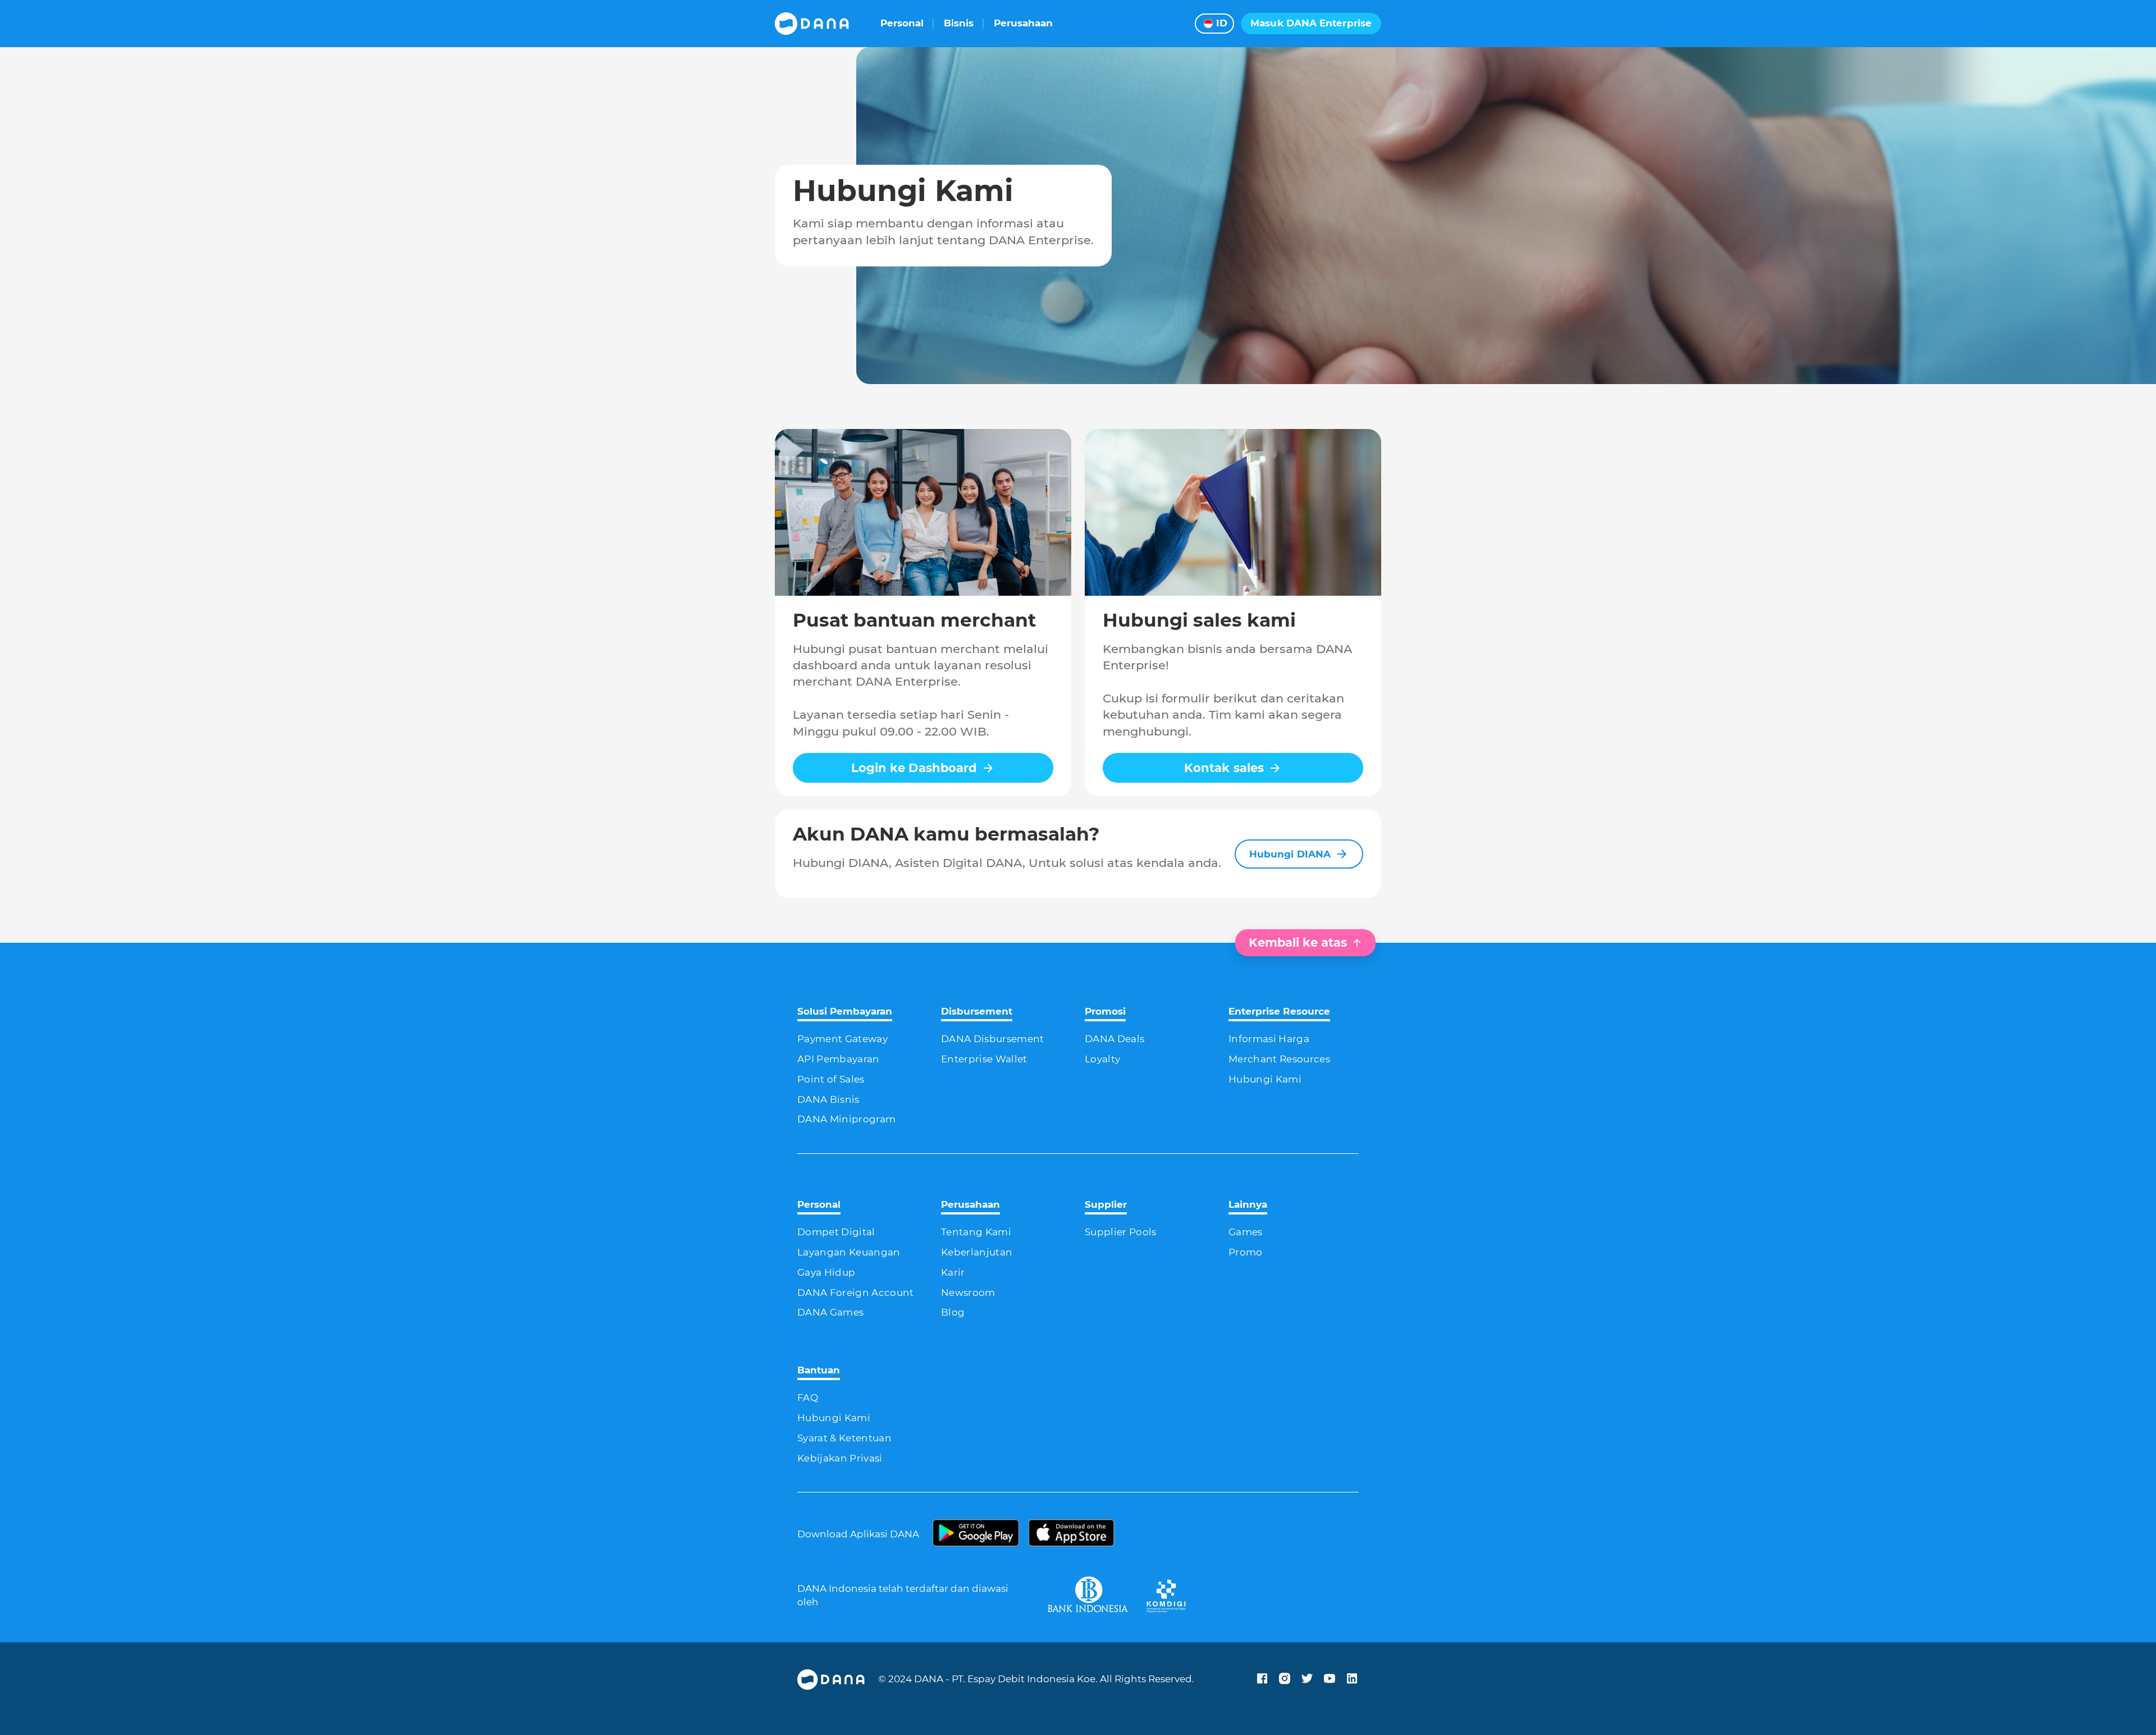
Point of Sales (831, 1079)
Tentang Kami (976, 1232)
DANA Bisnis (828, 1099)
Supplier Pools (1121, 1232)
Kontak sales (1224, 768)
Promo (1246, 1252)
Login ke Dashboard (914, 768)
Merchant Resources (1279, 1059)
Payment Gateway (842, 1039)
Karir (953, 1272)
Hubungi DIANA (1290, 854)
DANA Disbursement (993, 1039)
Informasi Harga (1269, 1039)
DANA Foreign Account (856, 1293)
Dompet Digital (836, 1232)
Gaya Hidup (826, 1272)
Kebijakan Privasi (840, 1458)
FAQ (808, 1398)
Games (1246, 1232)
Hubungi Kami (1265, 1079)
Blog (953, 1312)
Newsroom (968, 1293)
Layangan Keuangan (849, 1252)
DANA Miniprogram (846, 1119)
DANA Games (830, 1312)
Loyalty (1102, 1059)
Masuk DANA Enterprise (1311, 23)
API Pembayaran (839, 1059)
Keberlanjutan (977, 1252)
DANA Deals (1114, 1039)
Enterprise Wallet (984, 1059)
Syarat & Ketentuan (844, 1438)
